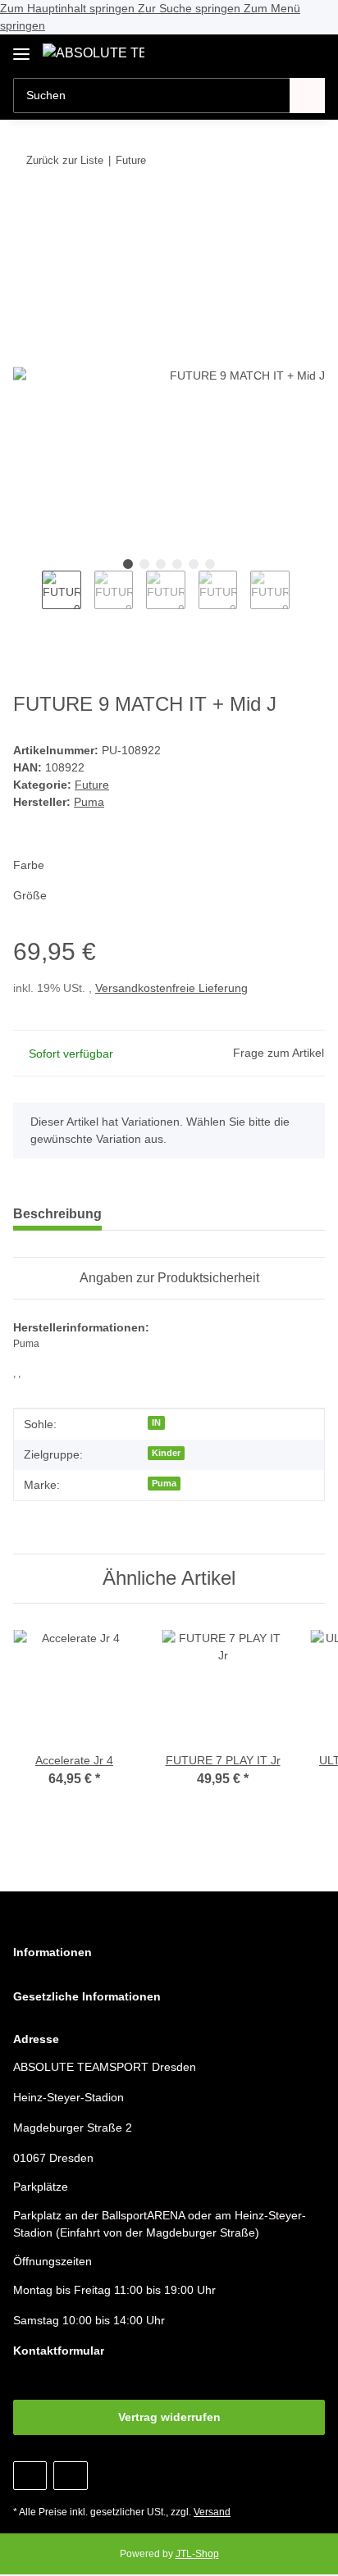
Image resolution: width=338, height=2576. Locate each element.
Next (304, 599)
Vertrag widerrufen (169, 2417)
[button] (260, 52)
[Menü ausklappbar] (21, 48)
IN (156, 1422)
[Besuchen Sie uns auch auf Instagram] (70, 2476)
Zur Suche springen (191, 8)
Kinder (166, 1453)
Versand (212, 2512)
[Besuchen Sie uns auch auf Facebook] (30, 2476)
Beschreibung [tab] (57, 1214)
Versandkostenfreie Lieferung (171, 988)
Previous (27, 599)
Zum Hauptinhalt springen (69, 8)
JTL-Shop (197, 2554)
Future (92, 785)
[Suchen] (307, 96)
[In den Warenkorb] (26, 211)
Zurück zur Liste (65, 160)
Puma (164, 1483)
